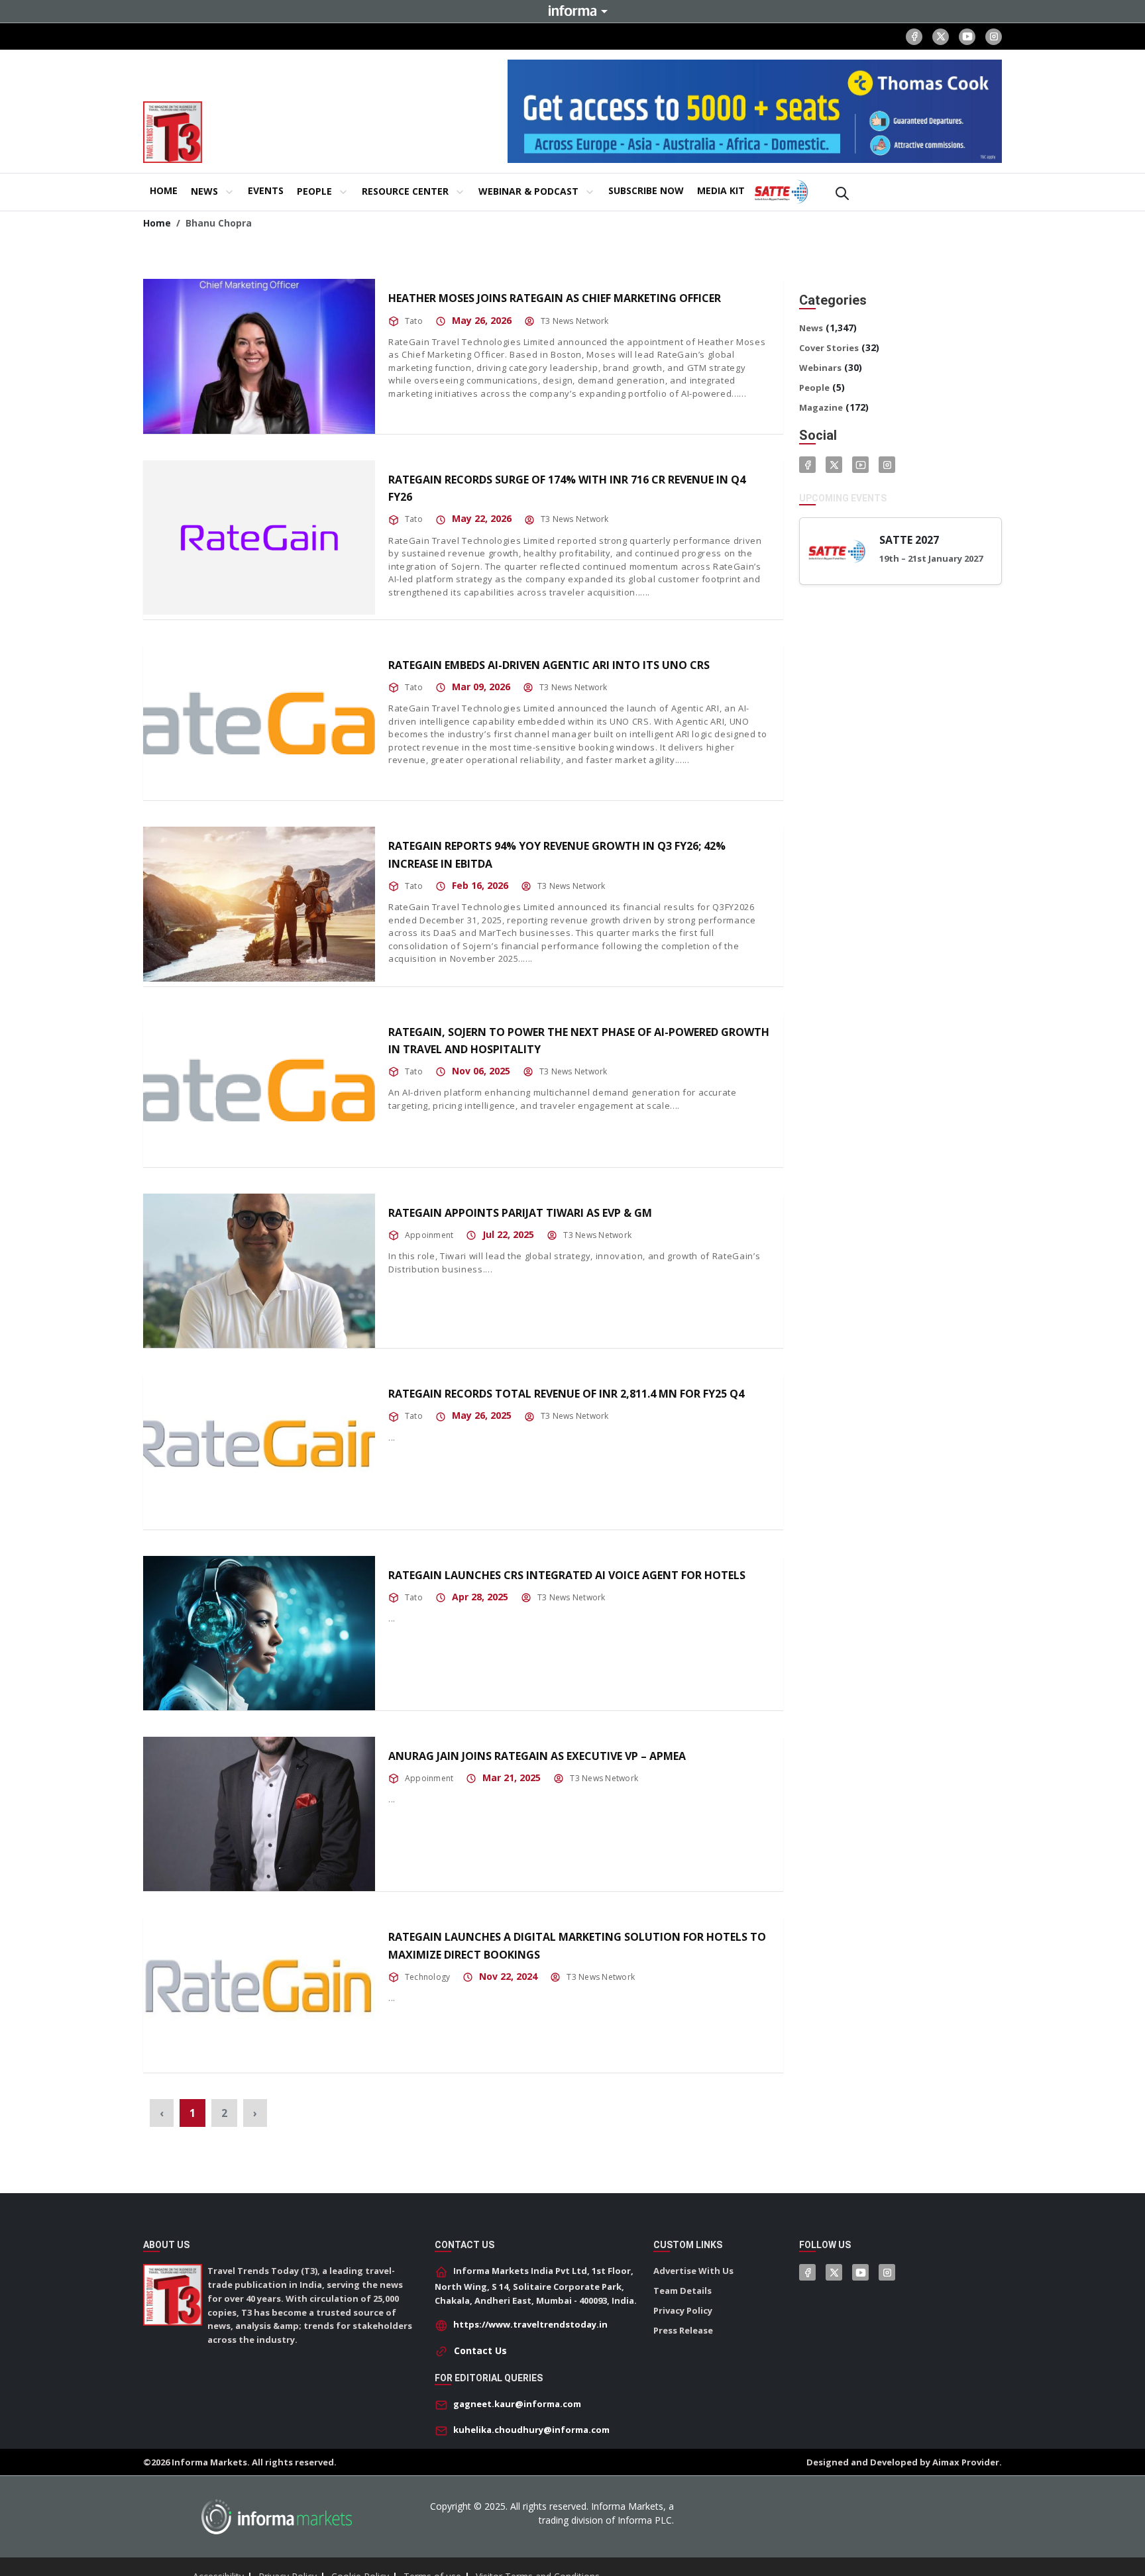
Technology (427, 1977)
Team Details (682, 2291)
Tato (414, 321)
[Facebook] (914, 37)
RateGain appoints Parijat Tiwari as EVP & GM (520, 1213)
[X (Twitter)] (941, 37)
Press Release (683, 2330)
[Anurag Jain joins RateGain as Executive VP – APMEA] (259, 1814)
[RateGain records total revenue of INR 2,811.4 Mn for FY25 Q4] (259, 1452)
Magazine (821, 407)
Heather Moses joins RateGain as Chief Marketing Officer (555, 298)
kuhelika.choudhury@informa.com (531, 2430)
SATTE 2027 (909, 540)
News (811, 328)
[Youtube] (967, 37)
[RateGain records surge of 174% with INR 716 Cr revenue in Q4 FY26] (259, 538)
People (814, 387)
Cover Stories (829, 348)
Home (157, 223)
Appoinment (429, 1235)
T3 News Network (575, 321)
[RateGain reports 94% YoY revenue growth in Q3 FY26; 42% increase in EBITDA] (259, 904)
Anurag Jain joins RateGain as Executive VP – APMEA (537, 1756)
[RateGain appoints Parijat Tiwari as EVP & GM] (259, 1271)
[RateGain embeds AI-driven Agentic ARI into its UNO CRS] (259, 723)
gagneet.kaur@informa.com (517, 2404)
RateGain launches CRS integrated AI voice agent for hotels (567, 1575)
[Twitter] (834, 465)
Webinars (820, 368)
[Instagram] (994, 37)
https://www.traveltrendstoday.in (530, 2324)
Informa (572, 11)
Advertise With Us (693, 2271)
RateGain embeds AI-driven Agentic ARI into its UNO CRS (549, 665)
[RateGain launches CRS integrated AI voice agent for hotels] (259, 1633)
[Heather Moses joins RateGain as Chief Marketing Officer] (259, 356)
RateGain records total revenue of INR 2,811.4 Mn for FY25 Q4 (566, 1394)
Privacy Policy (683, 2310)
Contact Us (480, 2350)
